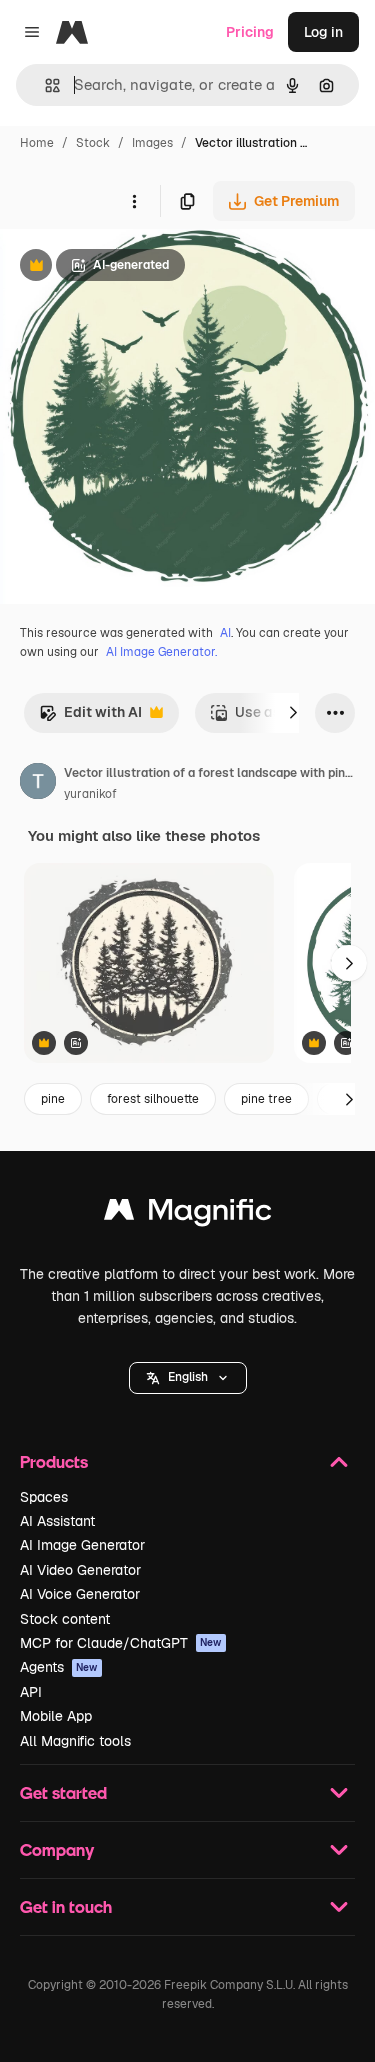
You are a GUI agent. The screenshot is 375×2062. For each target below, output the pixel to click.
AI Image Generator (82, 1545)
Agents (59, 1667)
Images (152, 143)
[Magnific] (188, 1214)
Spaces (44, 1497)
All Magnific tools (75, 1741)
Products (54, 1461)
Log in (323, 32)
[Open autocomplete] (44, 85)
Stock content (65, 1619)
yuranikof (90, 794)
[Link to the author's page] (38, 784)
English (188, 1377)
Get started (63, 1792)
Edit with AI (90, 717)
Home (37, 143)
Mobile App (56, 1716)
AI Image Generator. (161, 652)
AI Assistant (57, 1521)
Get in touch (66, 1906)
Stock (93, 143)
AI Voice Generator (80, 1594)
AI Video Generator (80, 1570)
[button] (188, 1378)
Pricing (250, 32)
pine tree (266, 1099)
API (31, 1692)
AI (225, 633)
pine (53, 1099)
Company (57, 1849)
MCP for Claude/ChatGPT (121, 1643)
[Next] (293, 713)
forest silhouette (153, 1099)
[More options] (134, 201)
